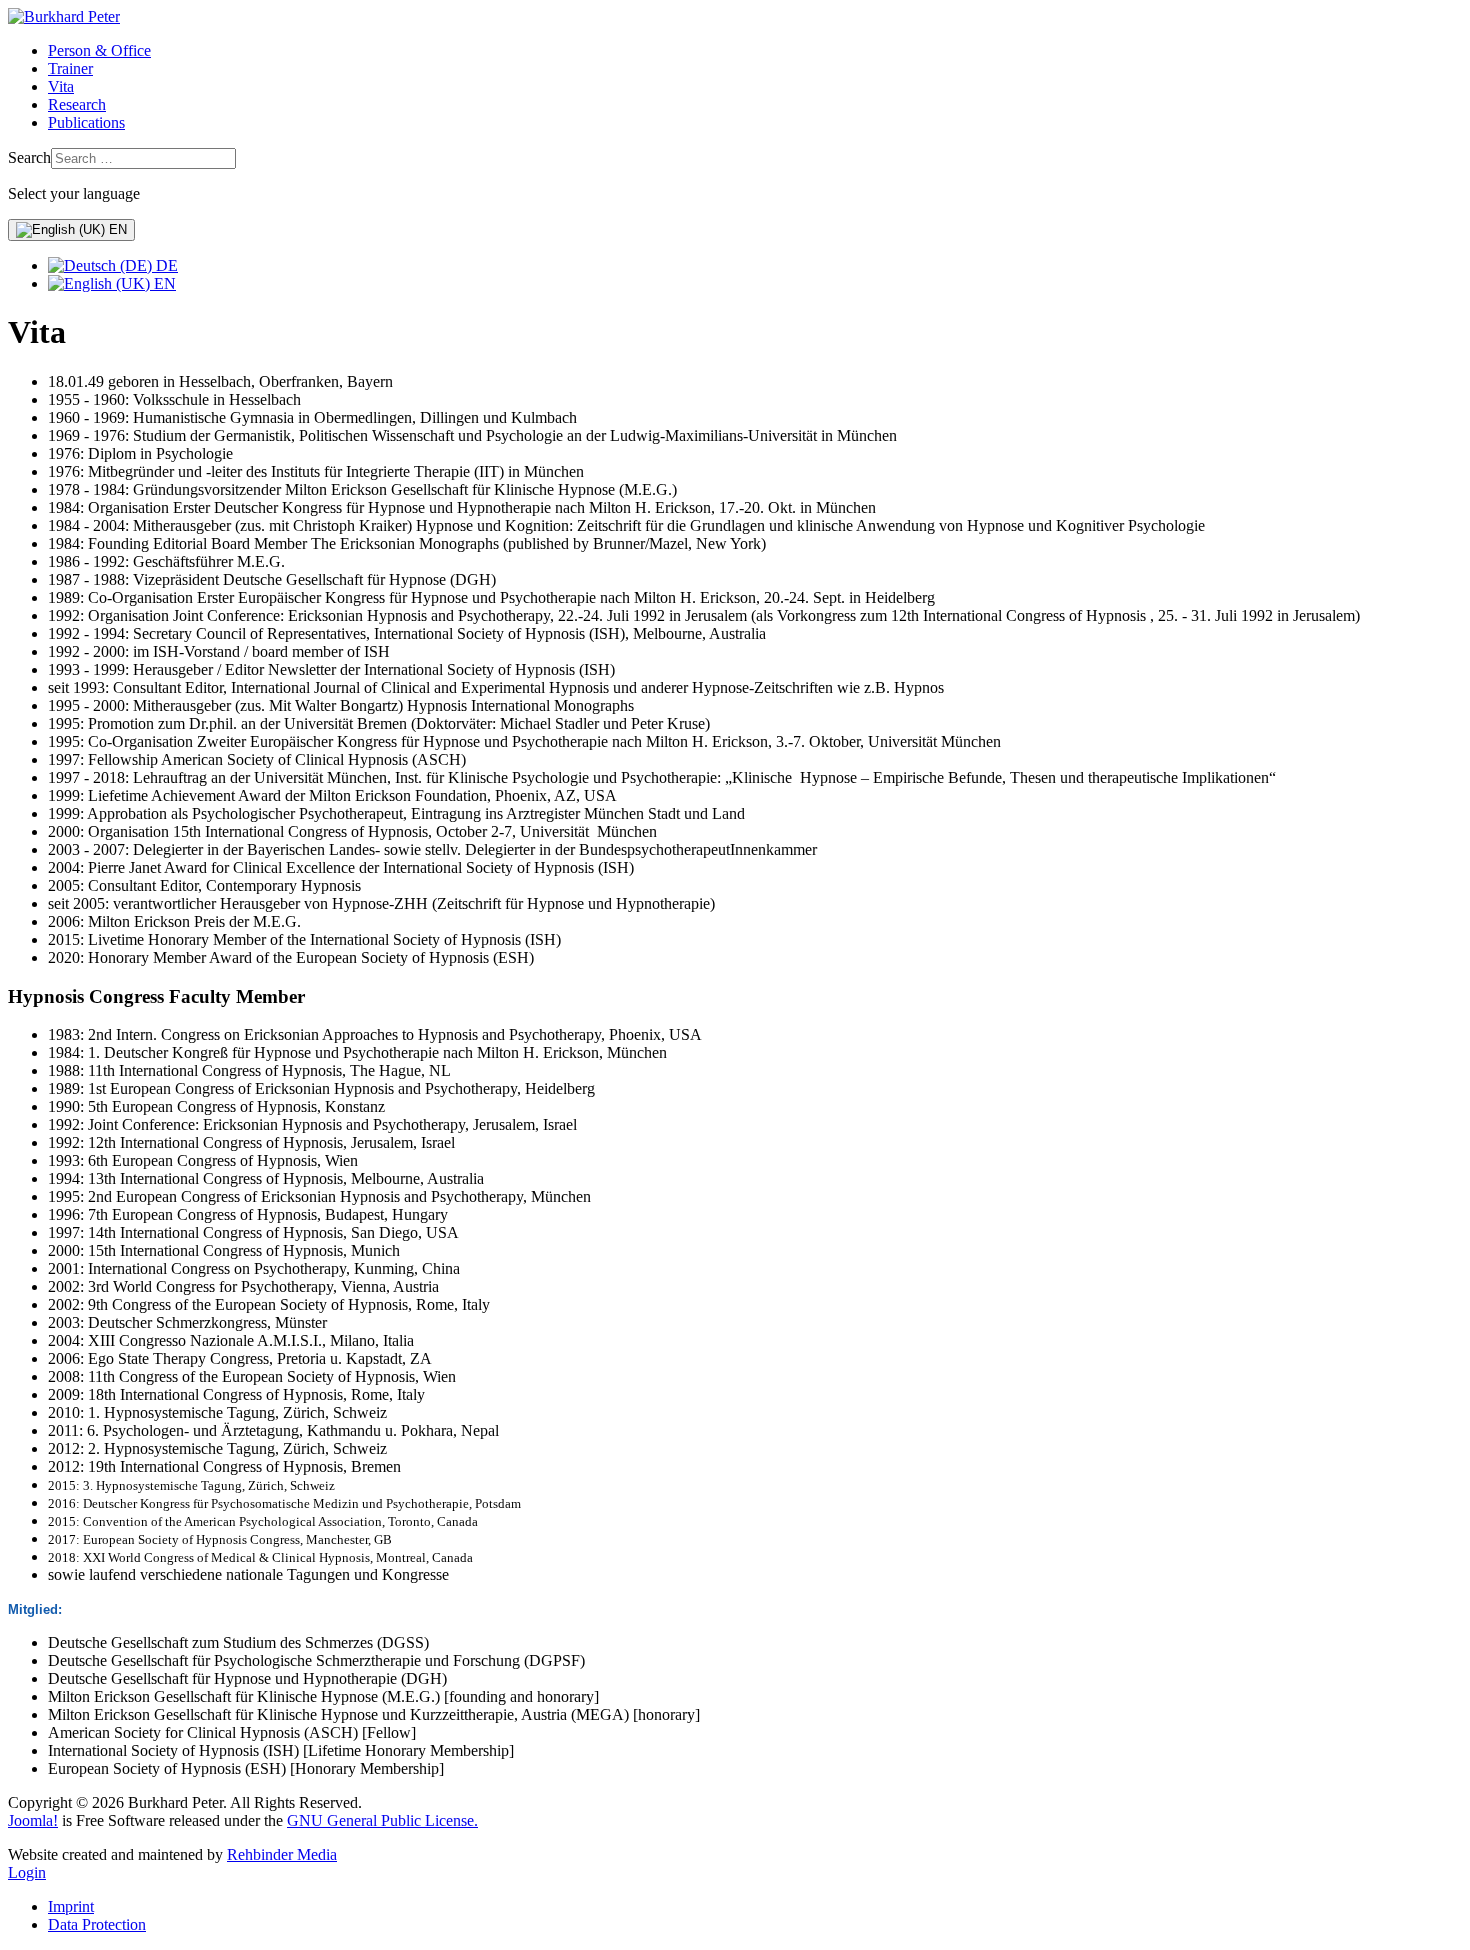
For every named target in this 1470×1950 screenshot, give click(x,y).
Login (27, 1872)
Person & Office (99, 50)
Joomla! (33, 1820)
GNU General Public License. (382, 1820)
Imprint (71, 1906)
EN (116, 229)
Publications (86, 122)
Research (77, 104)
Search (29, 157)
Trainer (70, 68)
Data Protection (97, 1924)
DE (165, 265)
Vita (61, 86)
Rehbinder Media (282, 1854)
